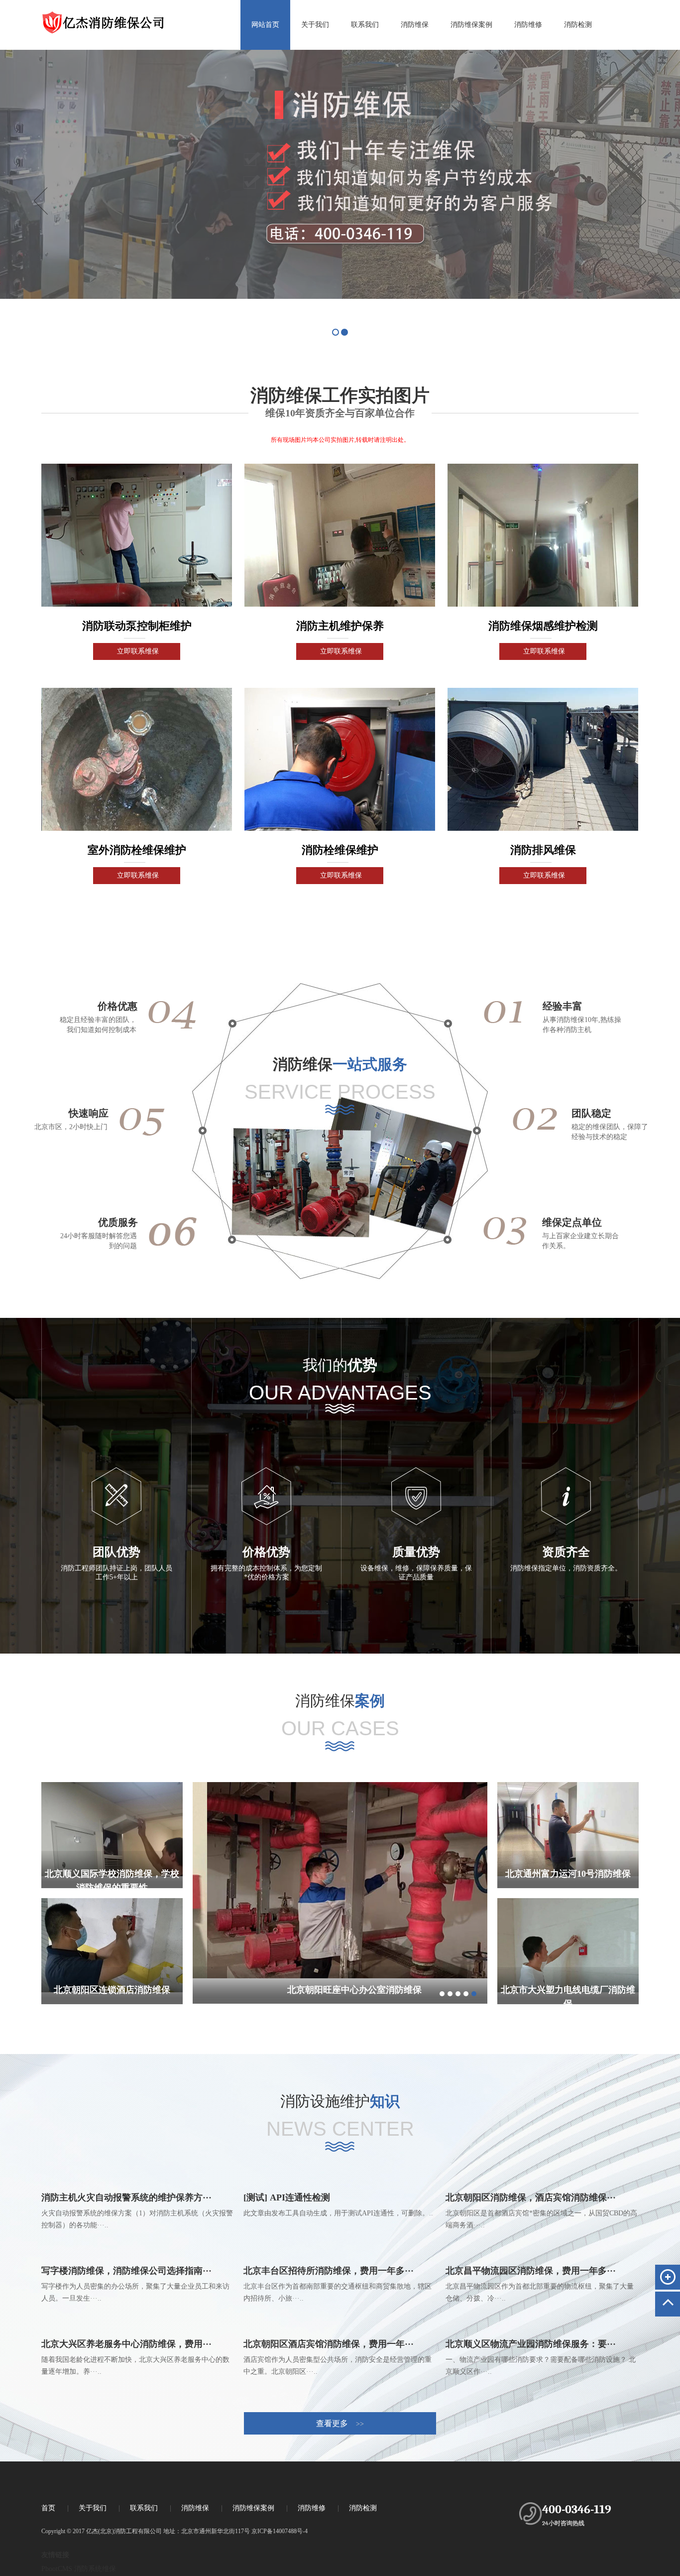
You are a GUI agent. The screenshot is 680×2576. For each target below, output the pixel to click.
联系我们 (365, 25)
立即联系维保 (138, 651)
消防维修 (528, 25)
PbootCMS (57, 2569)
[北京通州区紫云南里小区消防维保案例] (340, 1880)
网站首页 (265, 25)
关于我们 (315, 25)
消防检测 (578, 25)
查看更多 (340, 2423)
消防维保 (415, 25)
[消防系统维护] (340, 174)
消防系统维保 (95, 2569)
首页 (48, 2508)
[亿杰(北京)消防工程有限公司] (137, 17)
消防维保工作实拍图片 (340, 395)
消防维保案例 (471, 25)
